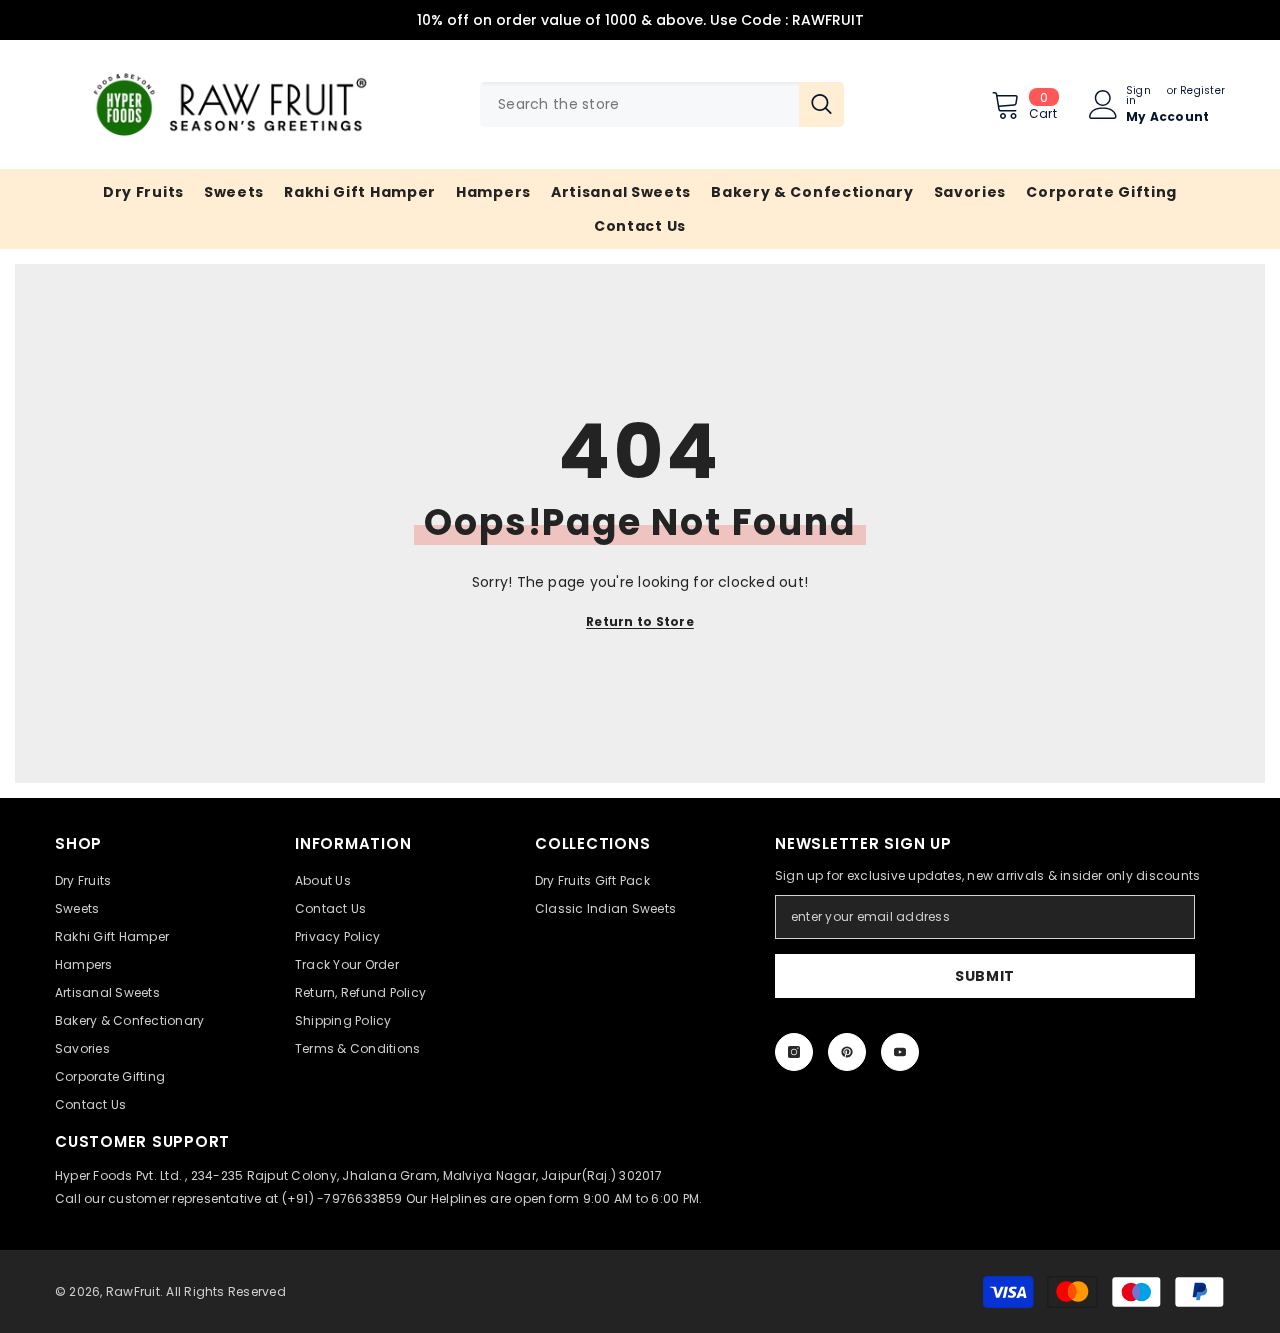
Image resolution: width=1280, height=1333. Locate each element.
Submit (985, 976)
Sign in (1138, 96)
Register (1202, 92)
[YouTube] (900, 1052)
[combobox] (639, 104)
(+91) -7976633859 (342, 1198)
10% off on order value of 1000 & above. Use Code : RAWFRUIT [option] (640, 20)
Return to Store (640, 621)
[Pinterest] (847, 1052)
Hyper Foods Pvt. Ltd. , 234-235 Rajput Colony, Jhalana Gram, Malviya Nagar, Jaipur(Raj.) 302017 (358, 1175)
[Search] (662, 104)
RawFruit (133, 1291)
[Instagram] (794, 1052)
